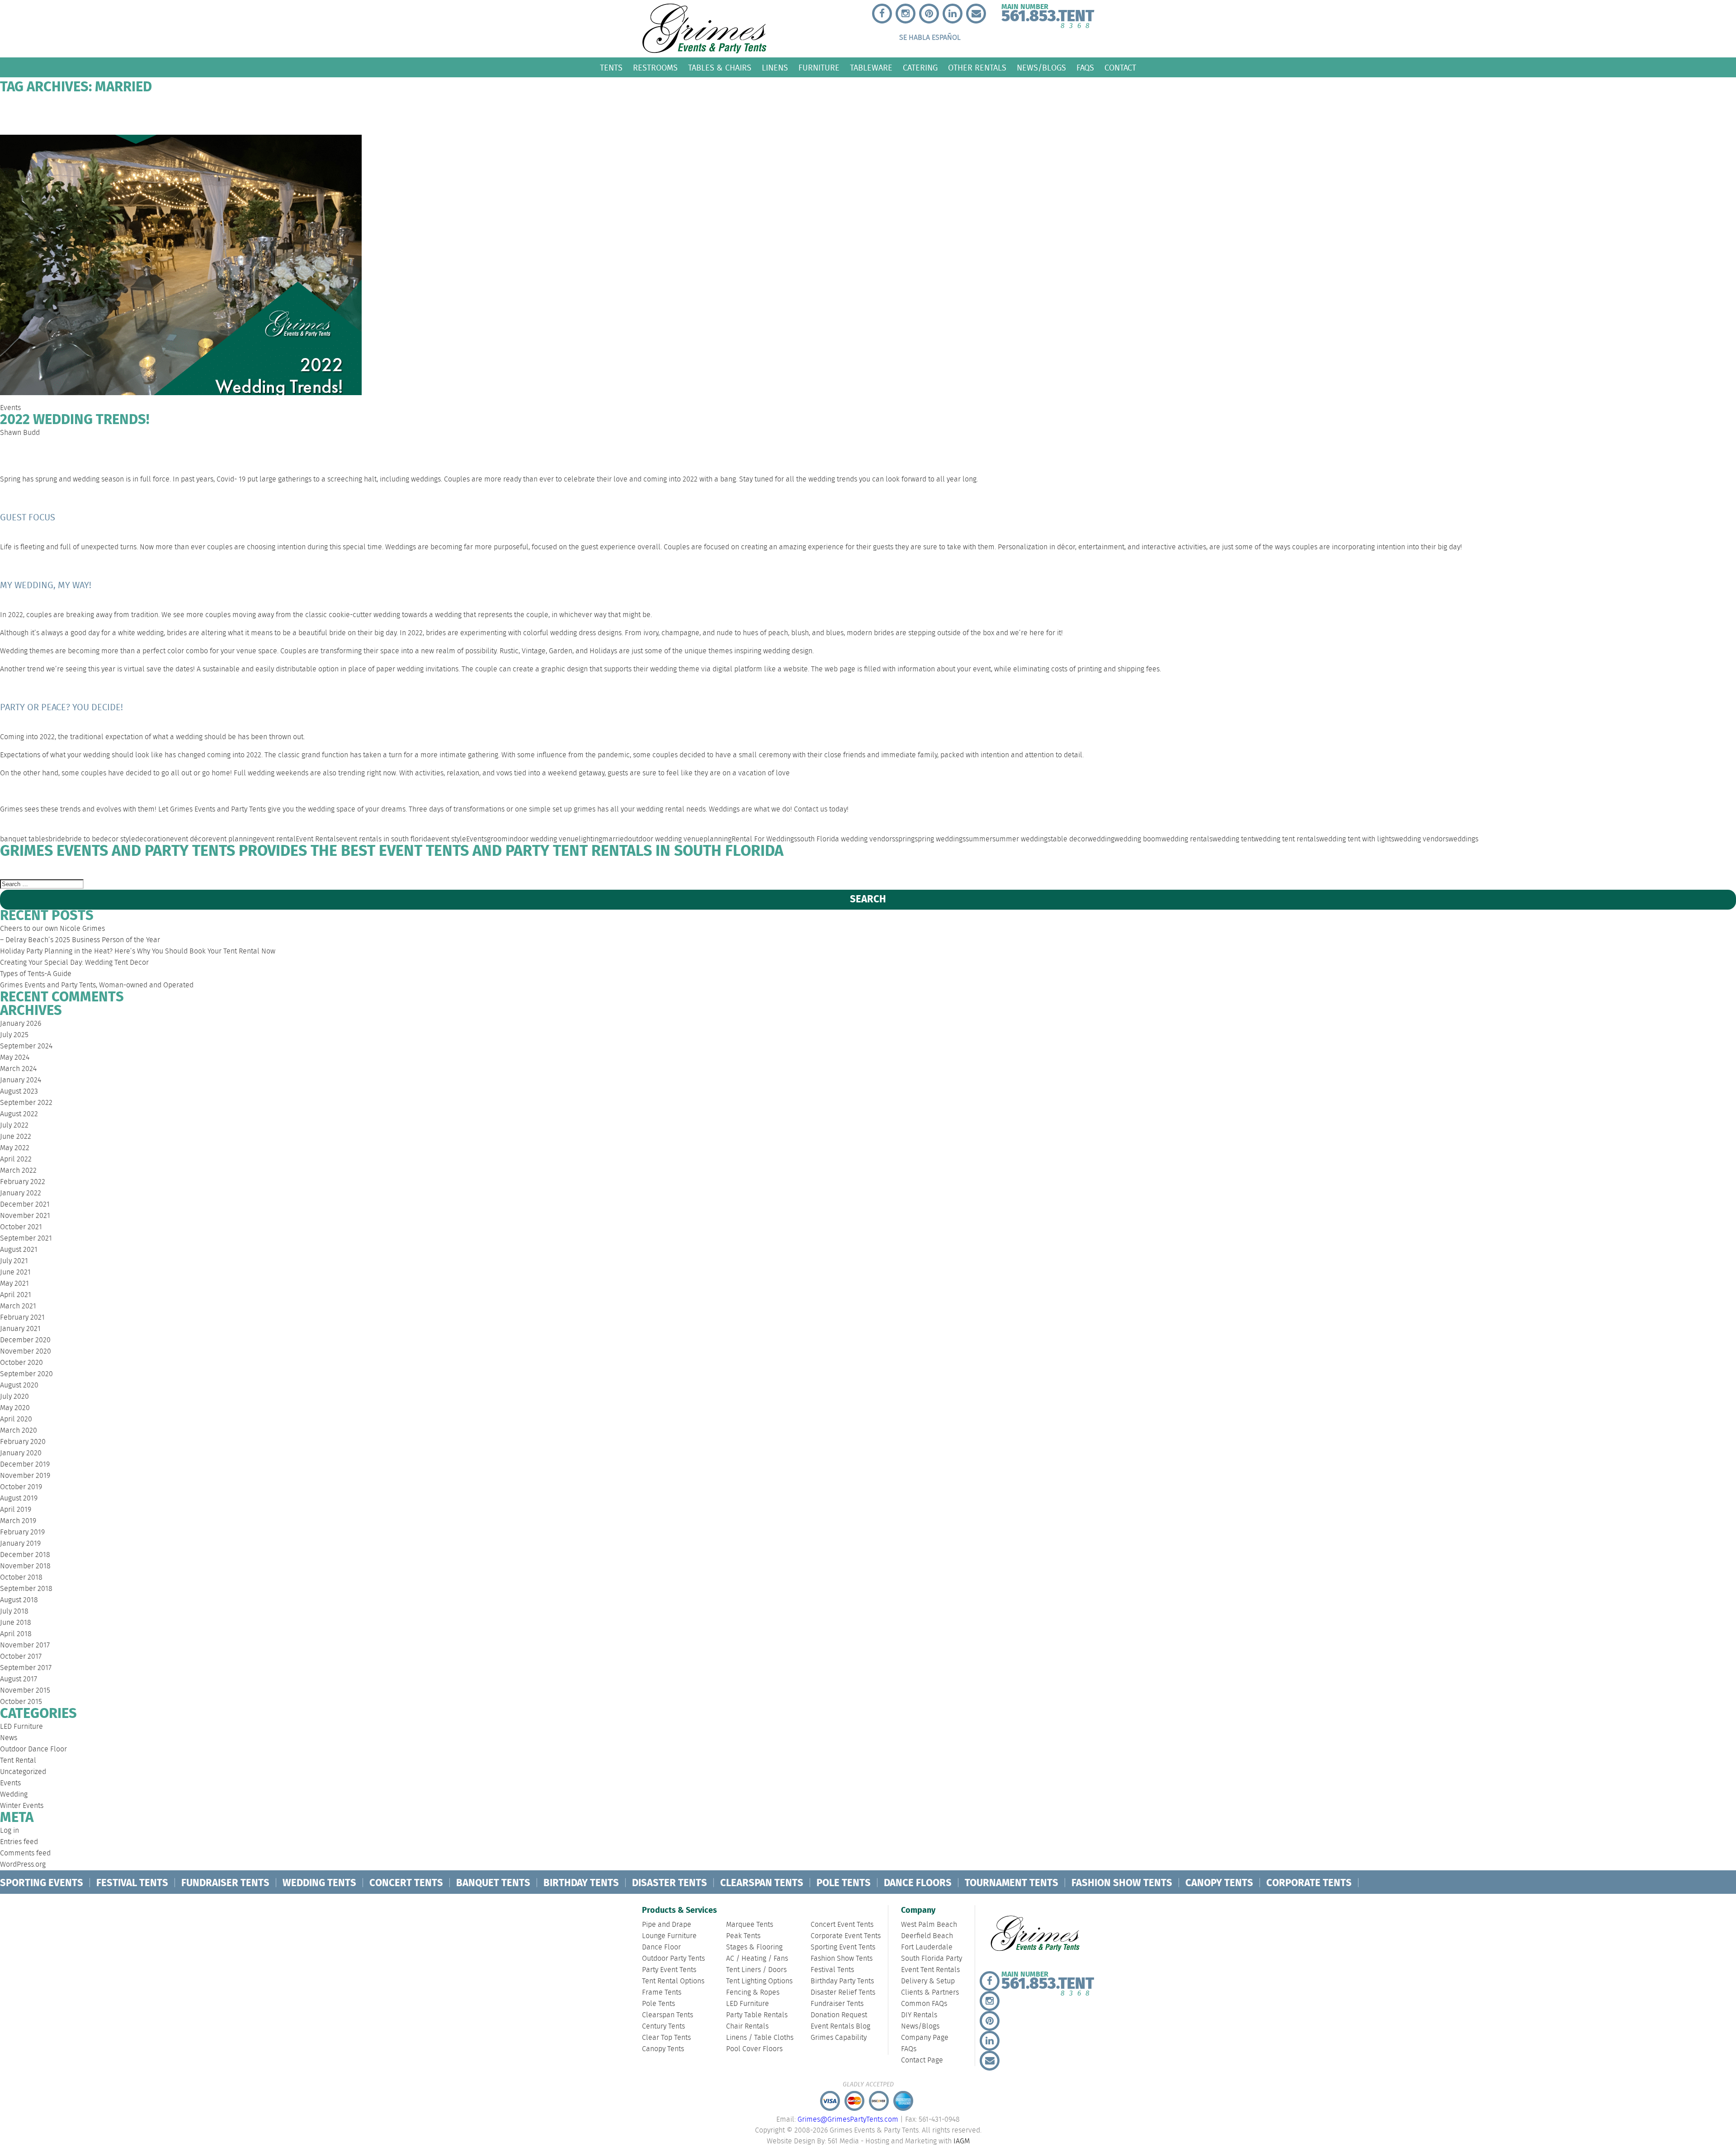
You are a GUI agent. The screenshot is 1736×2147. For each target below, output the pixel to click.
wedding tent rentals (1286, 839)
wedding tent (1233, 839)
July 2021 (14, 1261)
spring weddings (940, 839)
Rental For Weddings (764, 839)
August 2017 (19, 1679)
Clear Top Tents (666, 2038)
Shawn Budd (20, 433)
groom (497, 839)
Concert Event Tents (842, 1925)
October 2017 (21, 1657)
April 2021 (16, 1295)
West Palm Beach (37, 869)
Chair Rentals (747, 2027)
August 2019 (19, 1498)
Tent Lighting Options (759, 1981)
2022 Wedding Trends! (75, 420)
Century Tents (663, 2027)
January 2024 (21, 1080)
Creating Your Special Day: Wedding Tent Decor (74, 963)
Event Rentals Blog (840, 2027)
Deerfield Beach (182, 869)
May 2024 (15, 1058)
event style (449, 839)
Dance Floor (661, 1947)
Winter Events (22, 1806)
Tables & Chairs (720, 68)
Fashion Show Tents (842, 1959)
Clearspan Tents (668, 2015)
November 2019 (25, 1476)
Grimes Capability (839, 2038)
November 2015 (25, 1691)
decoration (153, 839)
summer (979, 839)
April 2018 (16, 1634)
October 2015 (21, 1702)
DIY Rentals (1219, 869)
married (615, 839)
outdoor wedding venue (666, 839)
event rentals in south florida (385, 839)
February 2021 (22, 1318)
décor (1066, 547)
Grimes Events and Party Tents (218, 809)
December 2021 (25, 1205)
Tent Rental (18, 1761)
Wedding (14, 1795)
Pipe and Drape (667, 1925)
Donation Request (839, 2015)
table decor (1069, 839)
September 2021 (26, 1239)
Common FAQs (1090, 869)
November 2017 (25, 1645)
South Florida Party (483, 869)
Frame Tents (662, 1993)
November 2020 (26, 1352)
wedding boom (1138, 839)
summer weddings (1021, 839)
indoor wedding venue (543, 839)
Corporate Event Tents (846, 1936)
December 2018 (25, 1555)
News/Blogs (1041, 68)
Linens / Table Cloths (760, 2038)
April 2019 (16, 1510)
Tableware (871, 68)
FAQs (1085, 68)
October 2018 (21, 1578)
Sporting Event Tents (843, 1947)
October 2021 (21, 1227)
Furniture (819, 68)
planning (717, 839)
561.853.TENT (1048, 14)
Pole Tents (658, 2004)
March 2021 (18, 1306)
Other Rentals (977, 68)
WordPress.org (23, 1865)
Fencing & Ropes (753, 1993)
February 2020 (23, 1442)
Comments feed (25, 1853)
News (9, 1738)
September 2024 (26, 1046)
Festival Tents (832, 1970)
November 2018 (25, 1566)
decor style (118, 839)
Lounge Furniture (669, 1936)
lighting (590, 839)
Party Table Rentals (757, 2015)
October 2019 (21, 1487)
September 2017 (26, 1668)
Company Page (1478, 869)
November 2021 (25, 1216)
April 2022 (16, 1159)
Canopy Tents (663, 2049)
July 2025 (14, 1035)
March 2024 (18, 1069)
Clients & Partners (946, 869)
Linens (775, 68)
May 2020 (15, 1408)
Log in (9, 1831)
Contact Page (1707, 869)
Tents (611, 68)
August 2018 (19, 1600)
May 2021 (14, 1284)
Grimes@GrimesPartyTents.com (848, 2120)
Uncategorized (23, 1772)
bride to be (83, 839)
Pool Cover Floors (754, 2049)
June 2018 (16, 1623)
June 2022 (16, 1137)
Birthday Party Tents (842, 1981)
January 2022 (21, 1193)
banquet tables (24, 839)
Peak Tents (743, 1936)
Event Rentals (317, 839)
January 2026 (21, 1024)
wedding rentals (1187, 839)
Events (10, 408)
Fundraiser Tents (837, 2004)
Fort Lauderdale (328, 869)
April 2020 (16, 1419)
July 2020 (14, 1397)
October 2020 (21, 1363)
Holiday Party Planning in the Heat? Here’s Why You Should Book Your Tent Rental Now (138, 951)
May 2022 (15, 1148)
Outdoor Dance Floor (33, 1749)
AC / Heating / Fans (757, 1959)
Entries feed (19, 1842)
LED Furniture (21, 1727)
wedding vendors (1421, 839)
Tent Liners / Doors (756, 1970)
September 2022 (26, 1103)
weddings (1463, 839)
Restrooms (655, 68)
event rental (276, 839)
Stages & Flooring (754, 1947)
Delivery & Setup (794, 869)
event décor (189, 839)
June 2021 (15, 1272)
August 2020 (19, 1385)
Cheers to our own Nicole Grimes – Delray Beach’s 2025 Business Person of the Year (80, 934)
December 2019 (25, 1465)
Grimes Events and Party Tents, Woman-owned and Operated (97, 985)
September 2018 (26, 1589)
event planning (232, 839)
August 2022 (19, 1114)
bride (57, 839)
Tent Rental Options (673, 1981)
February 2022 (23, 1182)
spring (905, 839)
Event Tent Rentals (641, 869)
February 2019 (22, 1532)
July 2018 (14, 1611)
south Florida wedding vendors (846, 839)
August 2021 (19, 1250)
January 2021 (20, 1329)
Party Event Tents (669, 1970)
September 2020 (26, 1374)
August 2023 (19, 1092)
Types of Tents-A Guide (36, 974)
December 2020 (25, 1340)
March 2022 (18, 1171)
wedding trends (833, 479)
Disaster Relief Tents (843, 1993)
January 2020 (21, 1453)
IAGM (962, 2141)
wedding (1101, 839)
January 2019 (20, 1544)
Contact (1120, 68)
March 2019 (18, 1521)
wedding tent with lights (1357, 839)
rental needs (685, 809)
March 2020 (19, 1431)
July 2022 (14, 1125)
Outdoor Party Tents (673, 1959)
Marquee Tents (750, 1925)
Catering (920, 68)
